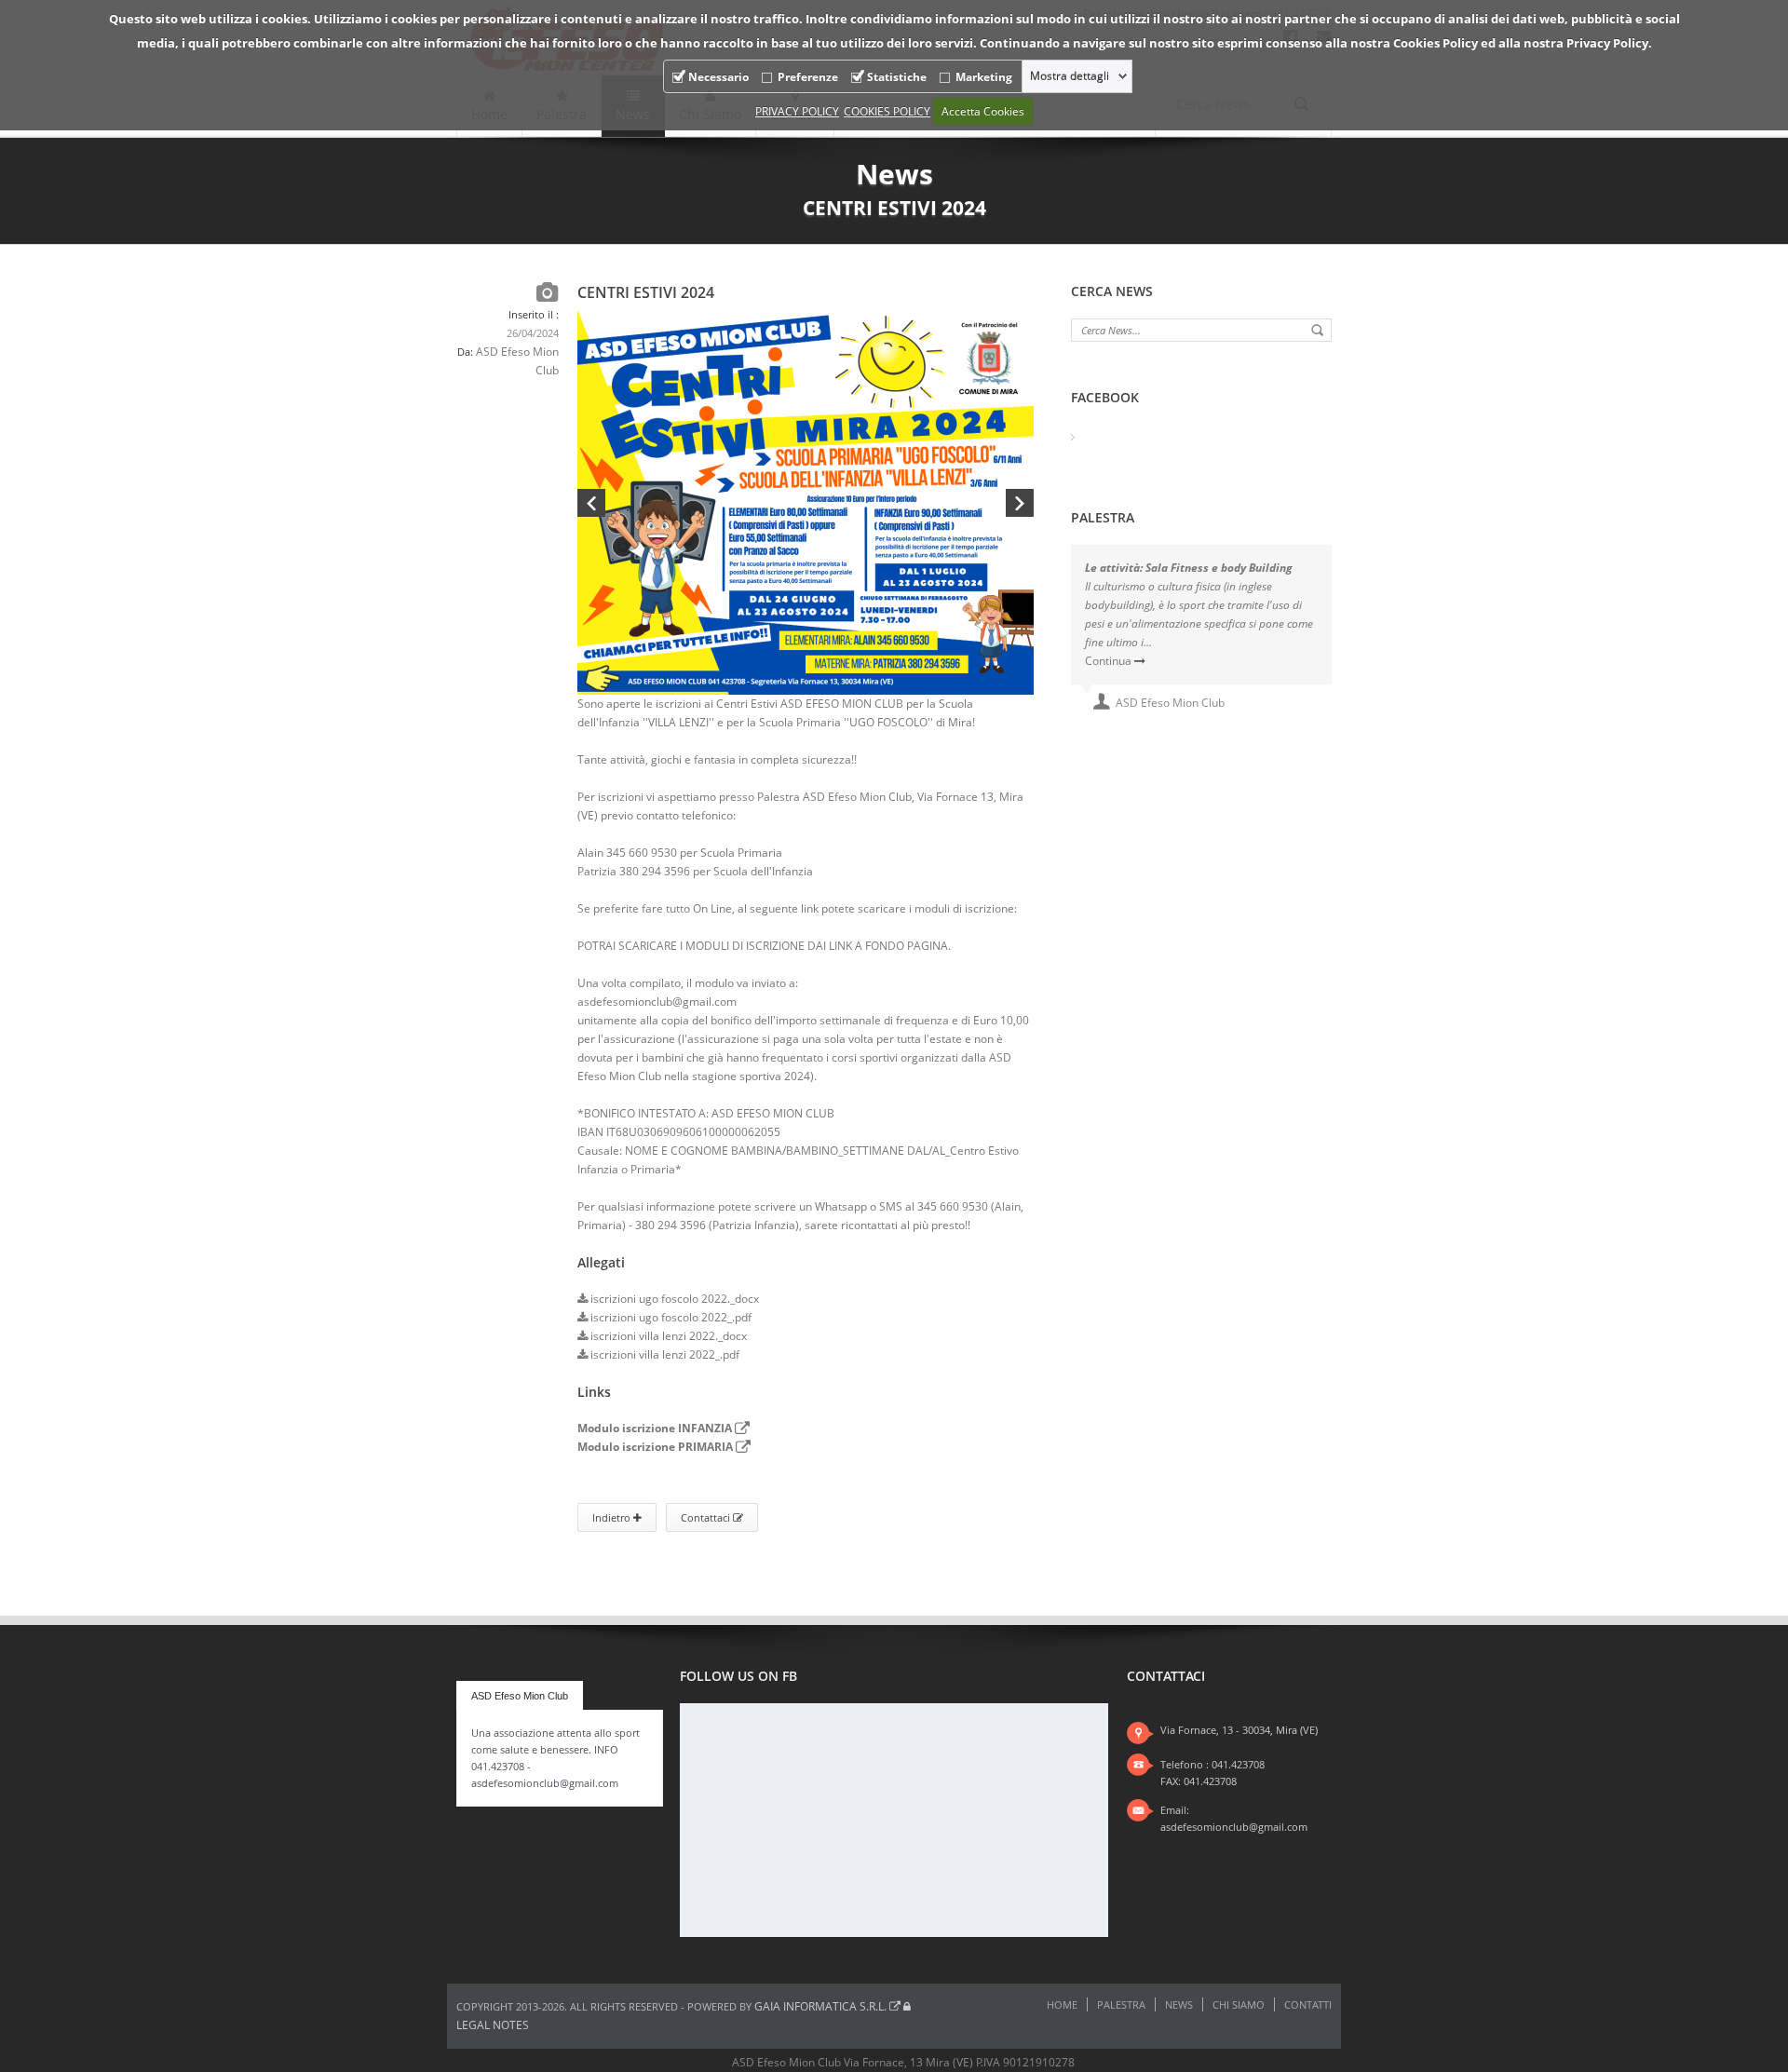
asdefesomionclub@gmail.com (1234, 1827)
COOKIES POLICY (887, 111)
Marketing (984, 77)
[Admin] (907, 2006)
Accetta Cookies (983, 111)
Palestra (1121, 2004)
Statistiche (897, 77)
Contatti (1308, 2004)
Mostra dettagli (1070, 76)
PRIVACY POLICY (797, 111)
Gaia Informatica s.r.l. (822, 2006)
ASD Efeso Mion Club (520, 1696)
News (1179, 2004)
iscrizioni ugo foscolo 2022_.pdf (670, 1317)
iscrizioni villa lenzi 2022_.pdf (664, 1354)
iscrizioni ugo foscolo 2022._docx (673, 1299)
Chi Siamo (1239, 2004)
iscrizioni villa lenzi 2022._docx (667, 1336)
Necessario (718, 77)
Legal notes (493, 2025)
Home (1062, 2004)
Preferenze (808, 77)
